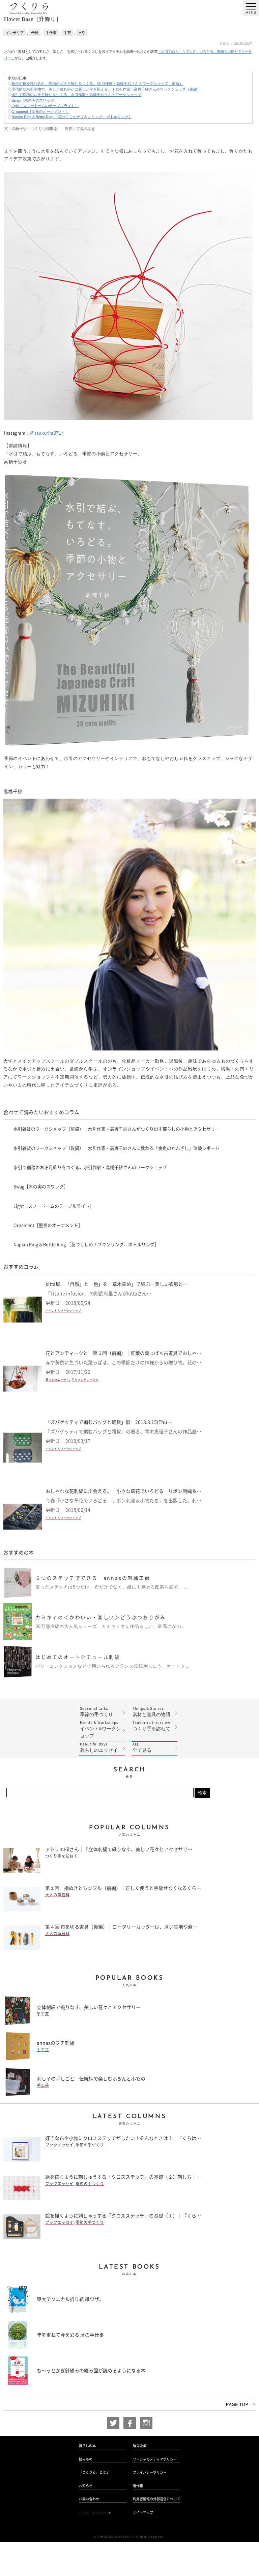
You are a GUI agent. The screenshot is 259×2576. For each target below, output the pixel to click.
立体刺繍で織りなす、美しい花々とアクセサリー (89, 2007)
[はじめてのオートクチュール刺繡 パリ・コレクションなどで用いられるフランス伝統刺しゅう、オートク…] (97, 1675)
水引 (82, 33)
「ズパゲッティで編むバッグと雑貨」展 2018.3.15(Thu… (109, 1422)
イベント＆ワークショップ (63, 1311)
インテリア (15, 33)
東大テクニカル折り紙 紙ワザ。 (70, 2299)
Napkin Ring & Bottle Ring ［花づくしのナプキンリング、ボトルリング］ (72, 117)
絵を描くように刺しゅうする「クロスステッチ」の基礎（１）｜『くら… (123, 2216)
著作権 (138, 2486)
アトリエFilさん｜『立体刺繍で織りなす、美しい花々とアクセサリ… (119, 1849)
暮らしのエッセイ (57, 1380)
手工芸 (43, 2014)
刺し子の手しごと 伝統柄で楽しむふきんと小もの (91, 2079)
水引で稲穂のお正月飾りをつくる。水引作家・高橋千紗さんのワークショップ (76, 95)
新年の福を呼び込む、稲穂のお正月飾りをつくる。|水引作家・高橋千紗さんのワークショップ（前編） (97, 83)
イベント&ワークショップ (100, 1730)
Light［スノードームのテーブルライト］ (45, 106)
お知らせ (86, 2486)
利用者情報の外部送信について (156, 2499)
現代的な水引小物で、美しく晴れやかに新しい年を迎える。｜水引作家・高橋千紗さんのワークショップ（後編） (106, 89)
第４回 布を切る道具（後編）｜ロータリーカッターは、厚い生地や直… (121, 1927)
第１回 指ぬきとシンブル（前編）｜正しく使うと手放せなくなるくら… (123, 1888)
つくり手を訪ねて (151, 1726)
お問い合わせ (89, 2499)
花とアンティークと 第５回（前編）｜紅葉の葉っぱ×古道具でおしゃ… (123, 1353)
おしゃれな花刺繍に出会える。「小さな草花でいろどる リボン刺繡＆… (123, 1491)
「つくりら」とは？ (94, 2472)
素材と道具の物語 (151, 1712)
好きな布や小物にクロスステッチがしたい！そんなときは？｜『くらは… (123, 2138)
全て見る (142, 1748)
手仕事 (51, 33)
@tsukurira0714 (47, 433)
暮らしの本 (87, 2446)
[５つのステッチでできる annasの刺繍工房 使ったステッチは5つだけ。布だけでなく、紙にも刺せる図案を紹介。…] (96, 1596)
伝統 (35, 33)
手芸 (67, 33)
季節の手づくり (96, 1712)
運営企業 (140, 2446)
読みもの (86, 2459)
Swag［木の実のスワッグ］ (35, 100)
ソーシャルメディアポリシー (155, 2459)
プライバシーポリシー (150, 2472)
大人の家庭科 (57, 1895)
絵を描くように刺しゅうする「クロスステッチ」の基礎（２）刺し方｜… (123, 2177)
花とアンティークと (85, 1380)
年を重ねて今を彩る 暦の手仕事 (70, 2335)
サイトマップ (143, 2512)
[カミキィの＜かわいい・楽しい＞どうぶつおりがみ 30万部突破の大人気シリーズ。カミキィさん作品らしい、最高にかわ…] (95, 1638)
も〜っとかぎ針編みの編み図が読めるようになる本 (91, 2371)
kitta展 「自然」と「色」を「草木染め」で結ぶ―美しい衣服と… (117, 1284)
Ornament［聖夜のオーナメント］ (40, 111)
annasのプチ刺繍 (55, 2043)
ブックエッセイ (59, 2145)
